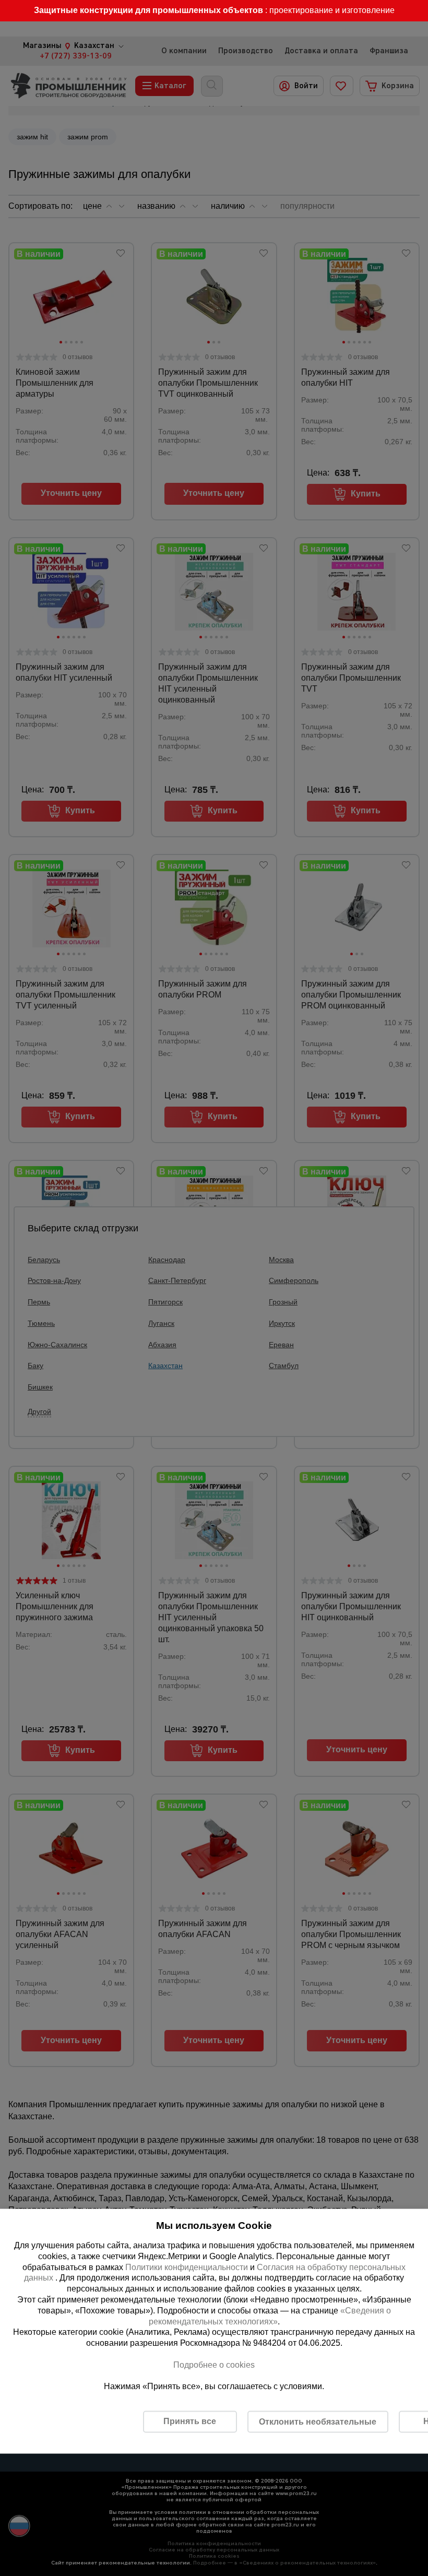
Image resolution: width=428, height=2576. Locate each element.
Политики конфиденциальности (187, 2267)
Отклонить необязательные (318, 2421)
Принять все (190, 2421)
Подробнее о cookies (214, 2364)
